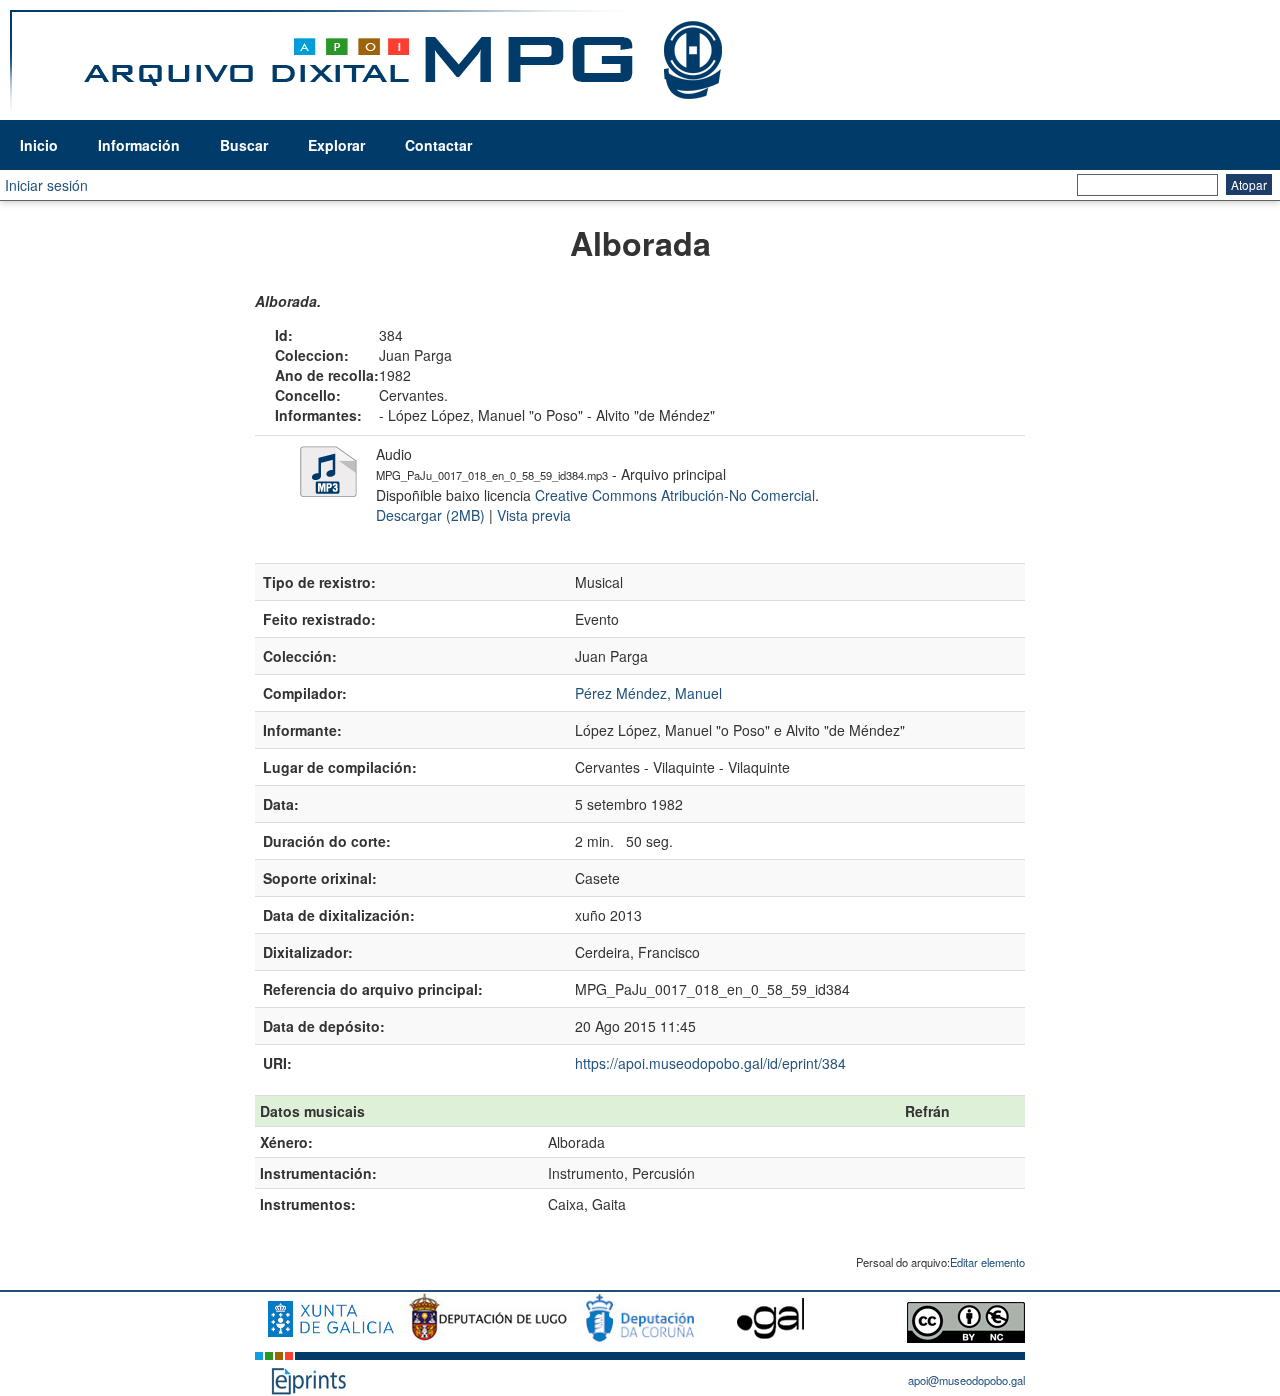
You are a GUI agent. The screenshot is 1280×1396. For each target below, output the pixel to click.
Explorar (336, 145)
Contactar (438, 145)
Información (139, 145)
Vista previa (534, 515)
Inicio (39, 145)
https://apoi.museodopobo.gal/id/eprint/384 (710, 1063)
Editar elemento (987, 1262)
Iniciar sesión (46, 185)
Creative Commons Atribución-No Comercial (675, 495)
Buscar (244, 145)
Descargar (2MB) (430, 515)
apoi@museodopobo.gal (966, 1380)
